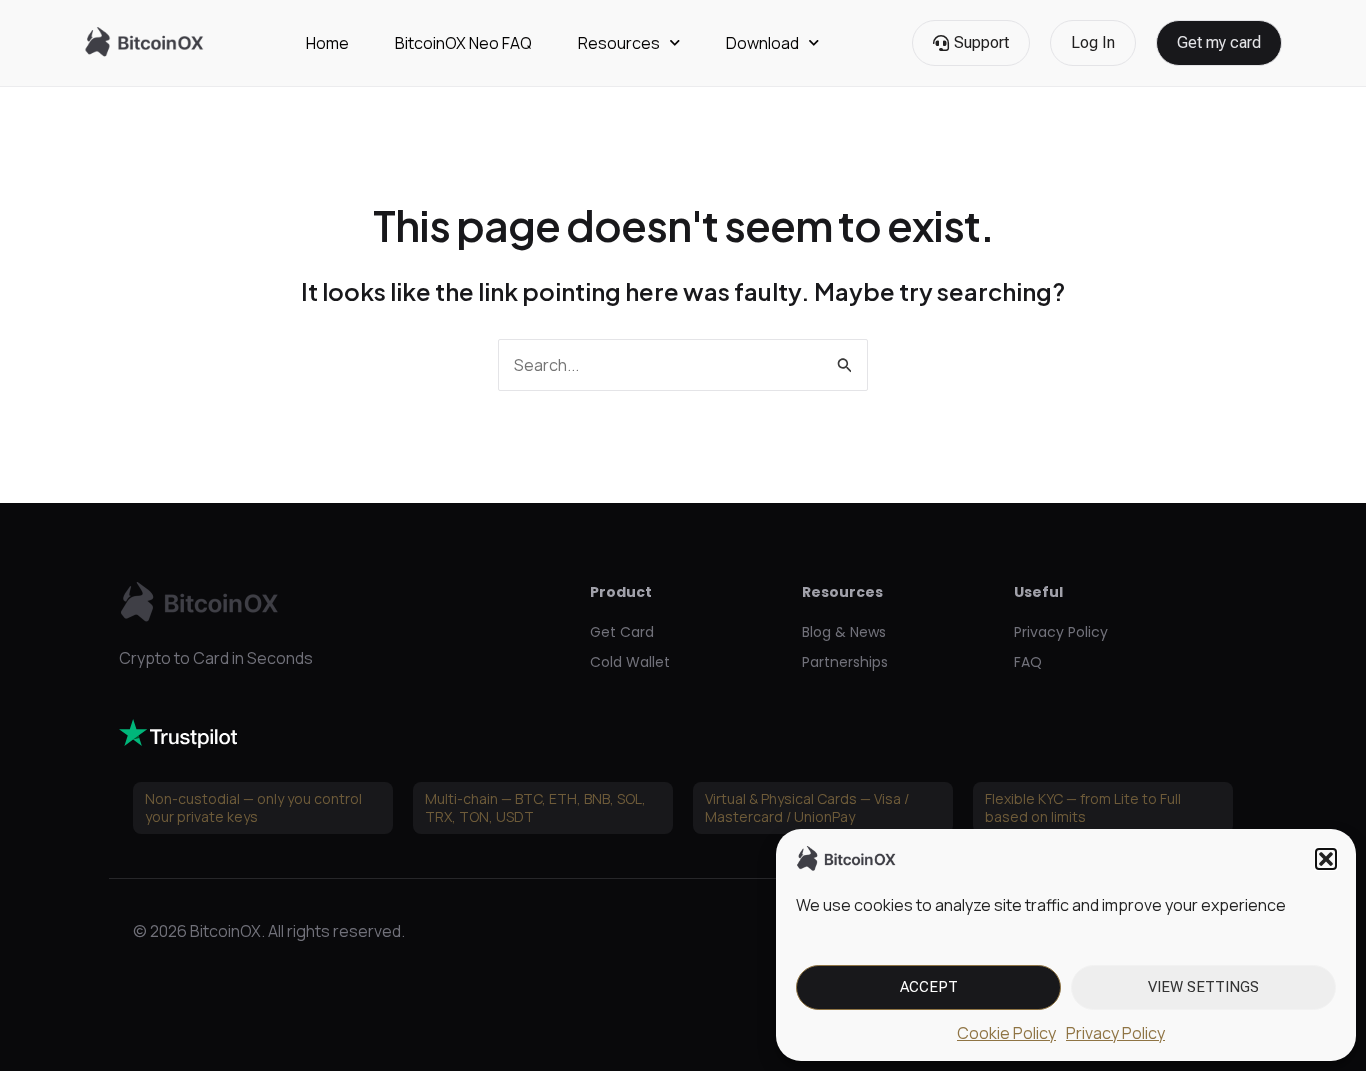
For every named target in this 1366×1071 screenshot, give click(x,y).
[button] (1326, 859)
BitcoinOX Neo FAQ (463, 43)
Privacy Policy (1115, 1033)
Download (762, 43)
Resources (619, 43)
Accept (929, 987)
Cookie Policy (1006, 1033)
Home (327, 43)
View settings (1203, 987)
